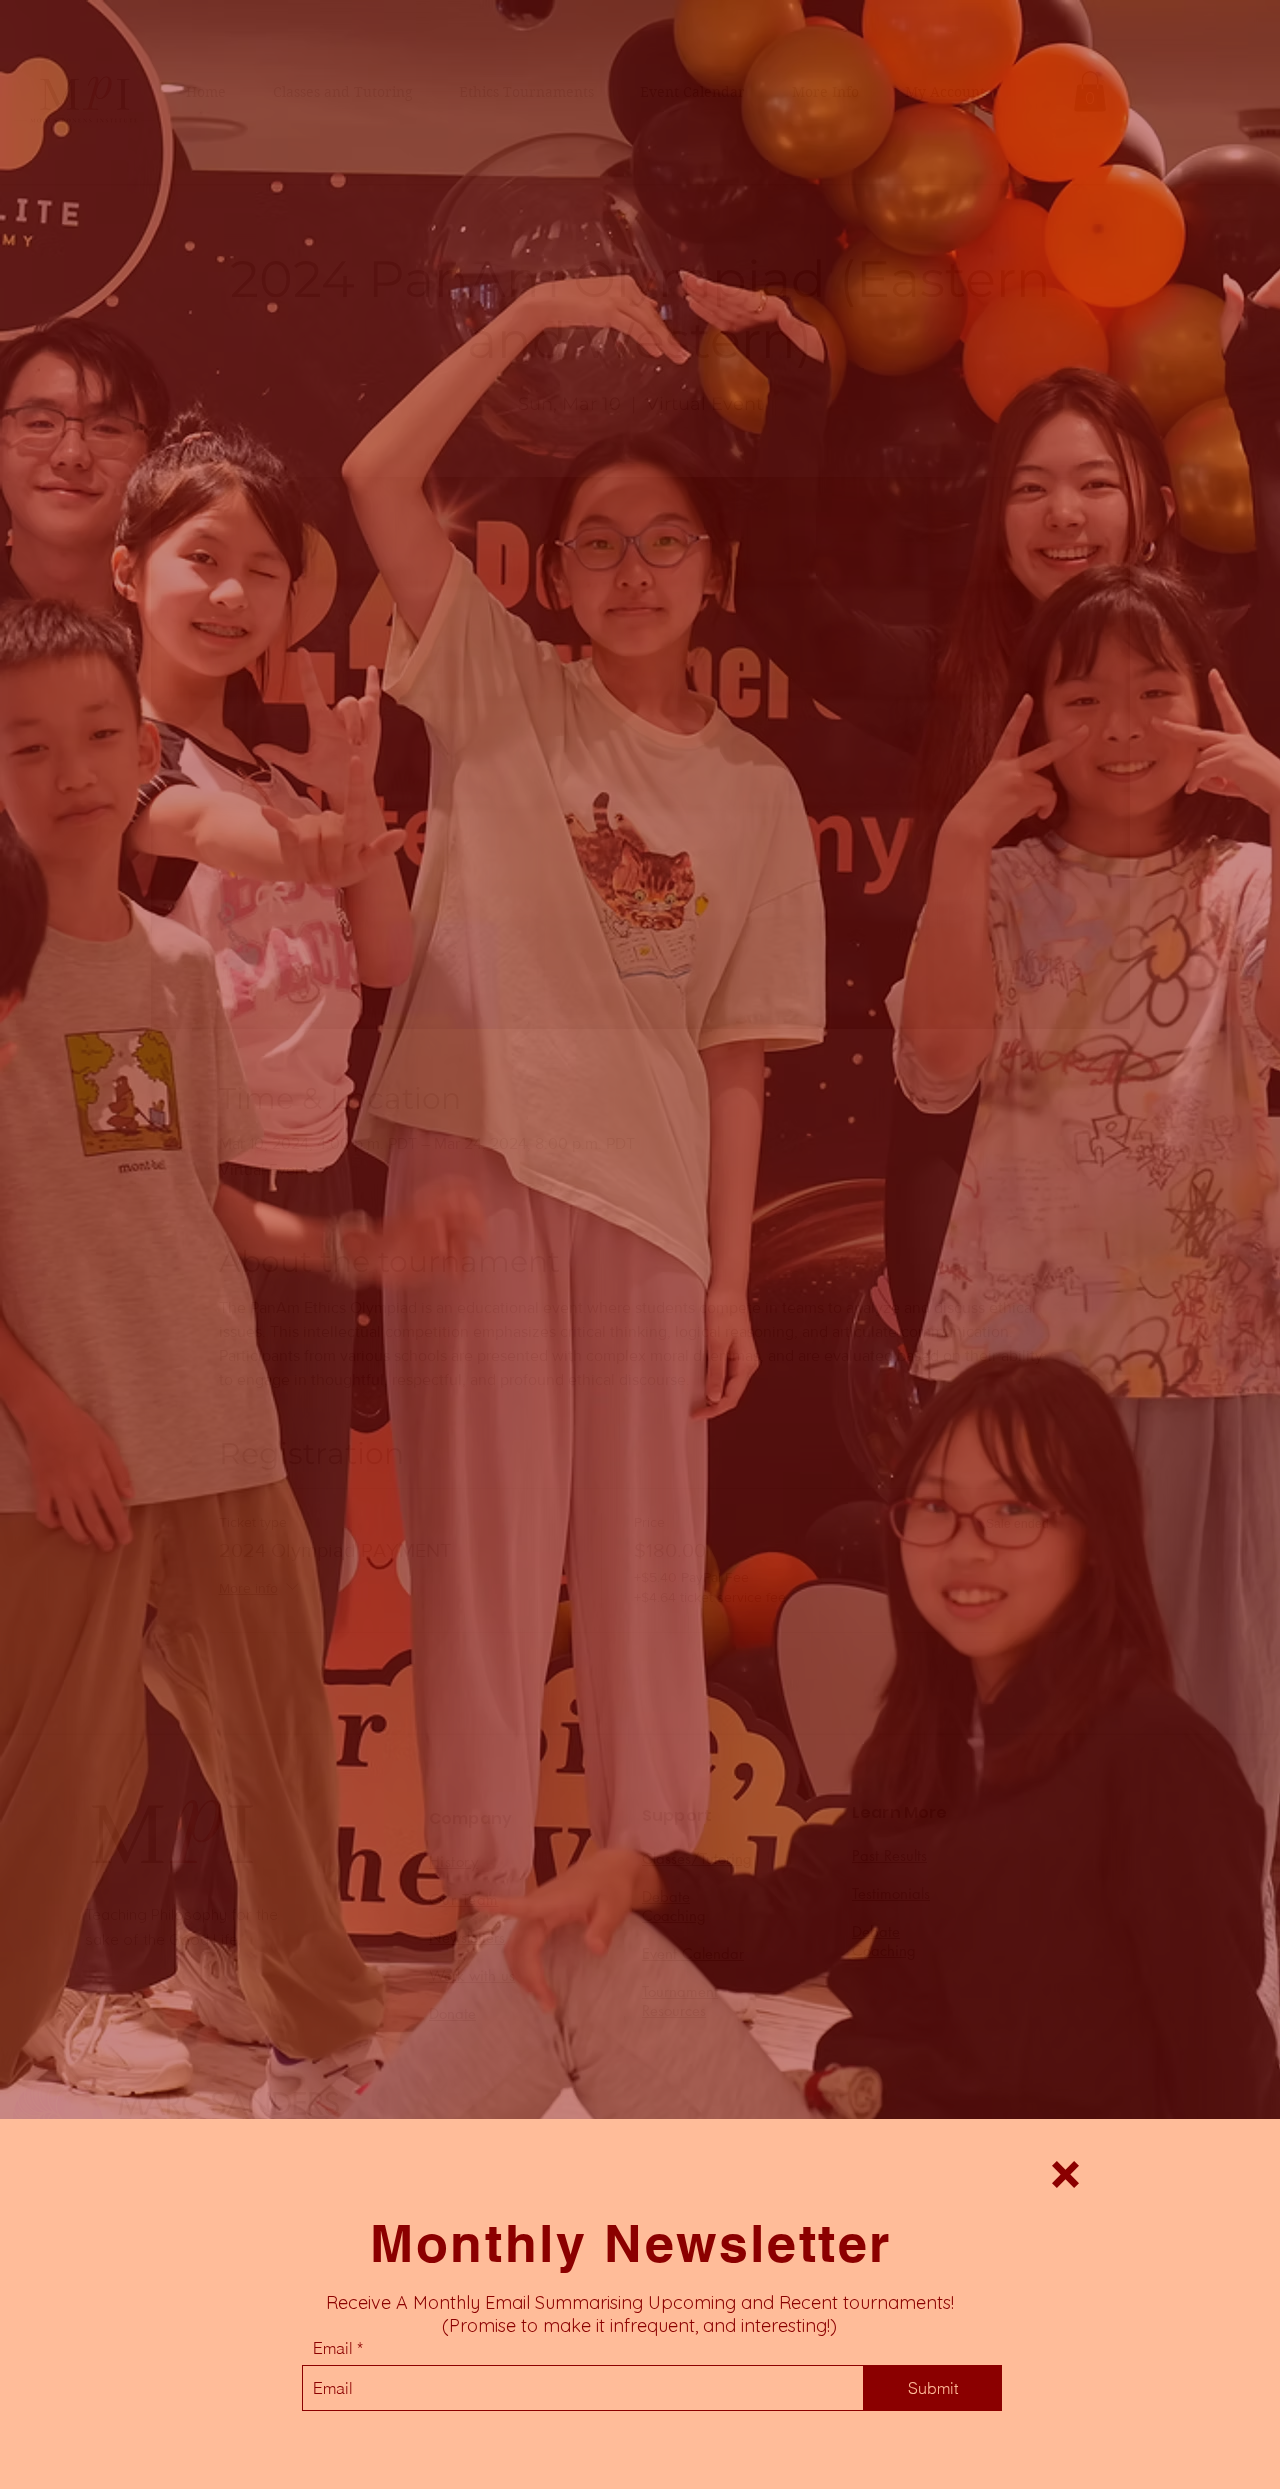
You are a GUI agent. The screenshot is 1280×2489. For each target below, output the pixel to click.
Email (333, 2348)
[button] (1065, 2174)
